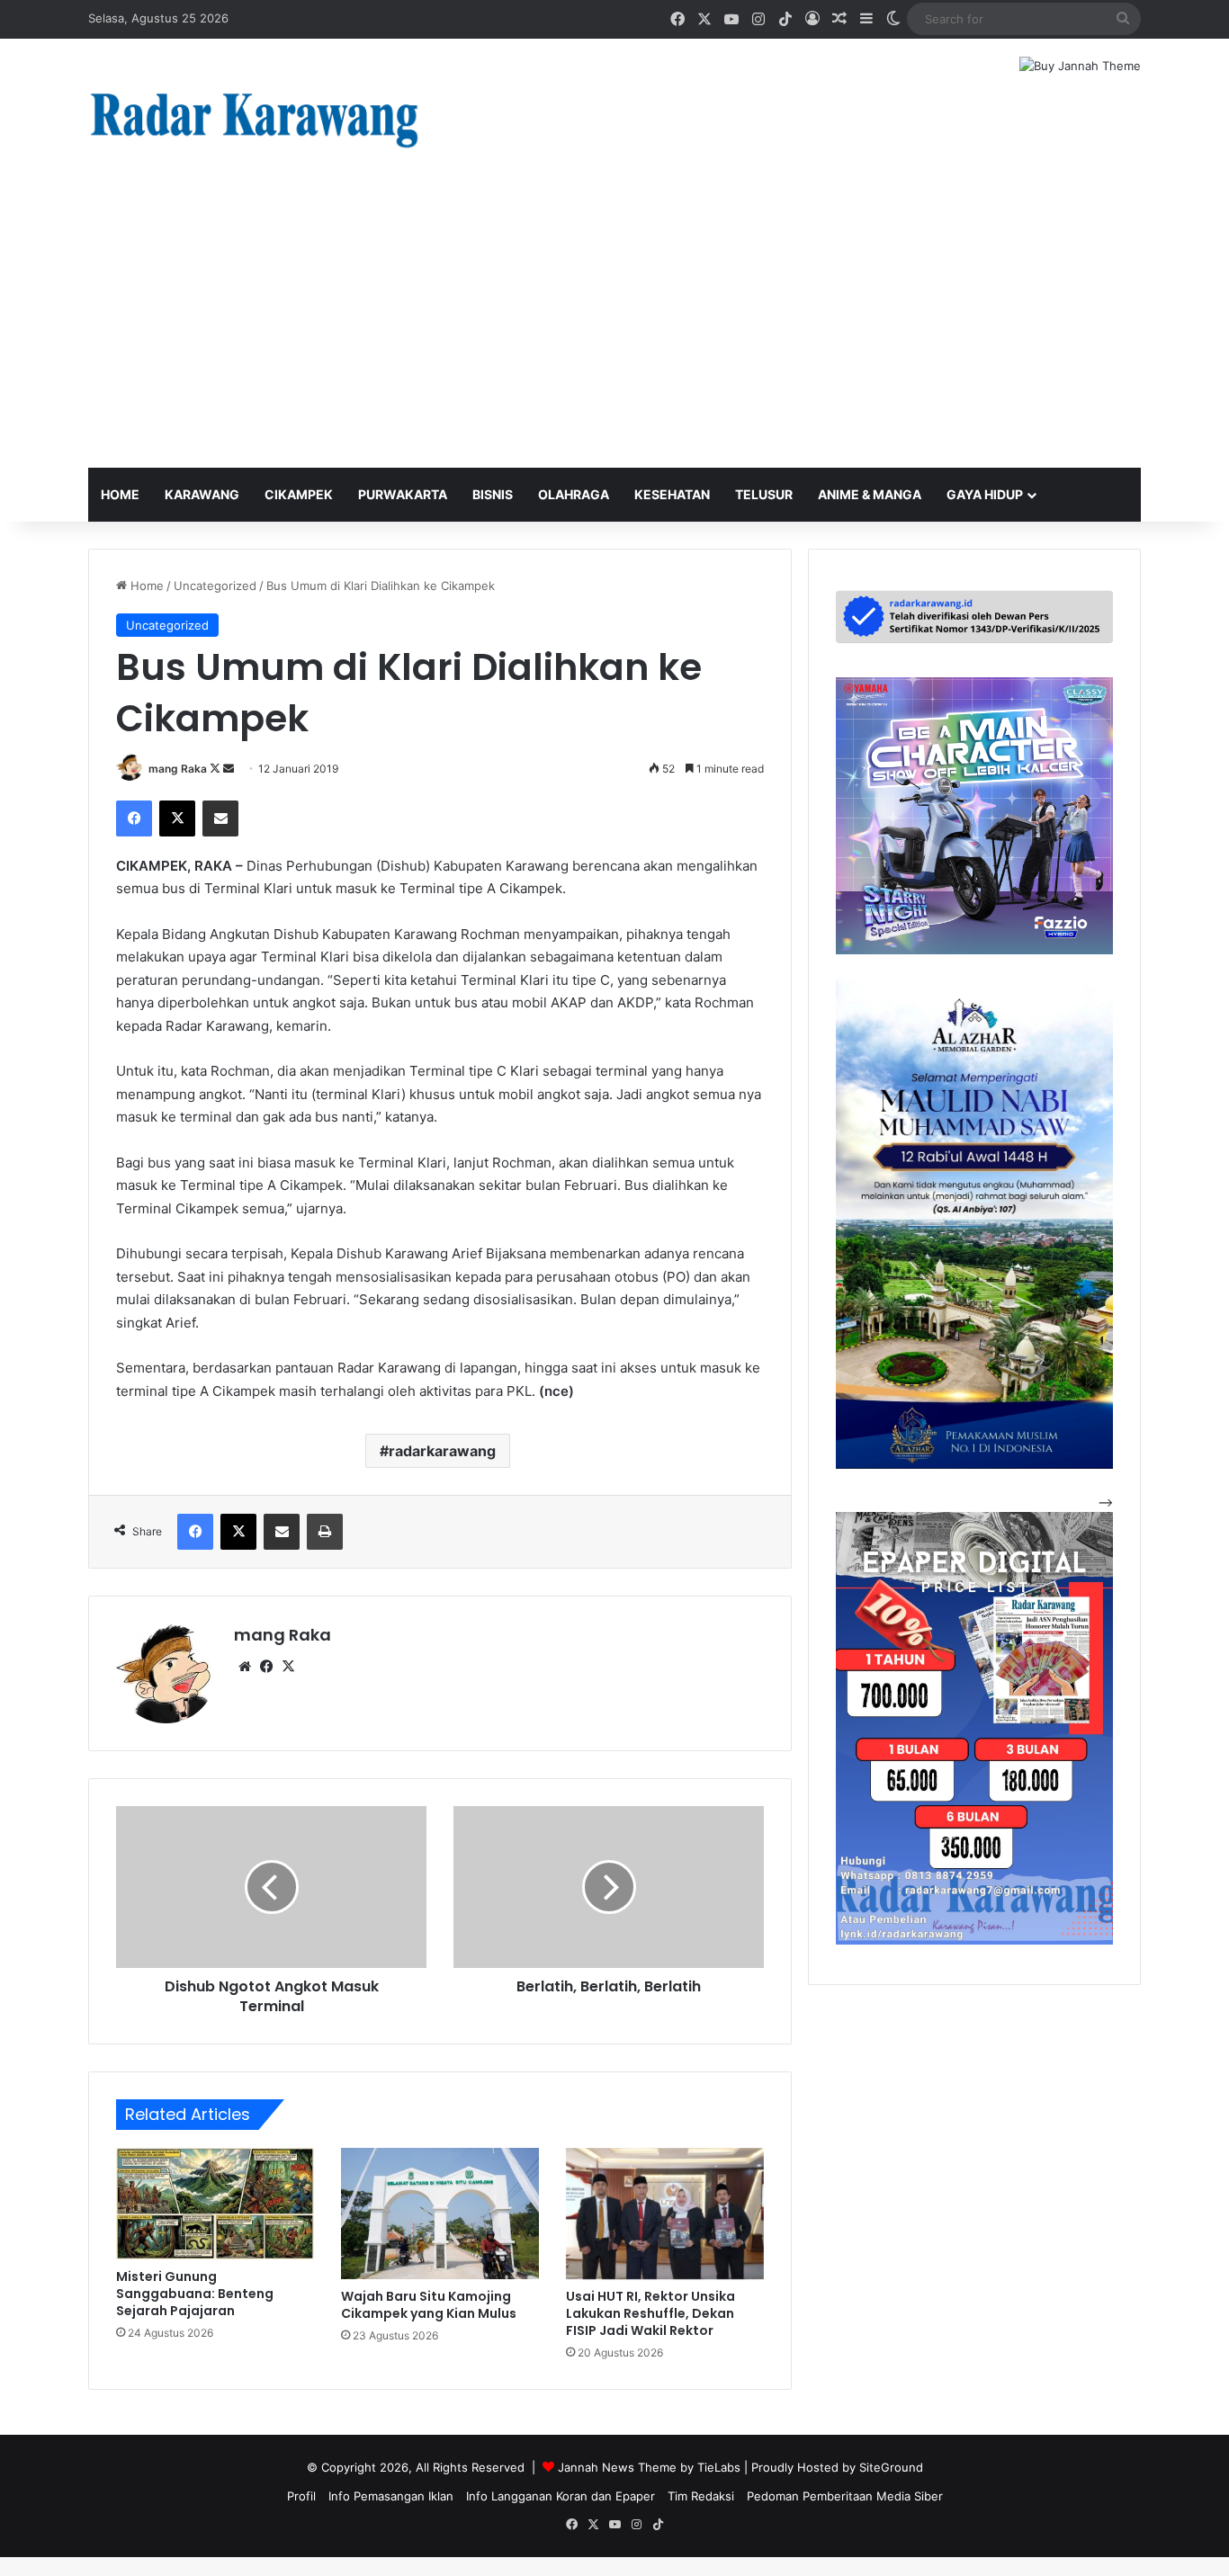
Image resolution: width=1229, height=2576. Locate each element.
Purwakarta (403, 494)
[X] (288, 1667)
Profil (301, 2496)
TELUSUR (764, 494)
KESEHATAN (672, 494)
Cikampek (299, 494)
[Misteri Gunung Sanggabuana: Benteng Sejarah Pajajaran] (215, 2204)
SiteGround (891, 2467)
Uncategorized (215, 586)
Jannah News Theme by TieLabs (649, 2467)
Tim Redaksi (701, 2496)
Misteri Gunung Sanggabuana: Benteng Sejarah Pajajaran (195, 2294)
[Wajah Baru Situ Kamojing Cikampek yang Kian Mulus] (440, 2214)
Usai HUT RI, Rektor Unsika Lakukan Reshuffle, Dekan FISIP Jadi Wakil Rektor (650, 2313)
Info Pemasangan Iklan (391, 2496)
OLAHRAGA (574, 494)
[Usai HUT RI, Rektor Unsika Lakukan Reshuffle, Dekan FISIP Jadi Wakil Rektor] (665, 2214)
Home (120, 494)
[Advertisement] (614, 333)
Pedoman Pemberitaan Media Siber (845, 2496)
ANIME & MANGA (870, 494)
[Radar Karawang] (255, 118)
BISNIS (493, 494)
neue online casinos (56, 2566)
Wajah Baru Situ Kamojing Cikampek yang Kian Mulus (429, 2305)
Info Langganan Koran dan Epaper (561, 2496)
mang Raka (178, 769)
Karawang (202, 494)
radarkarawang (442, 1451)
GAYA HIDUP (985, 494)
